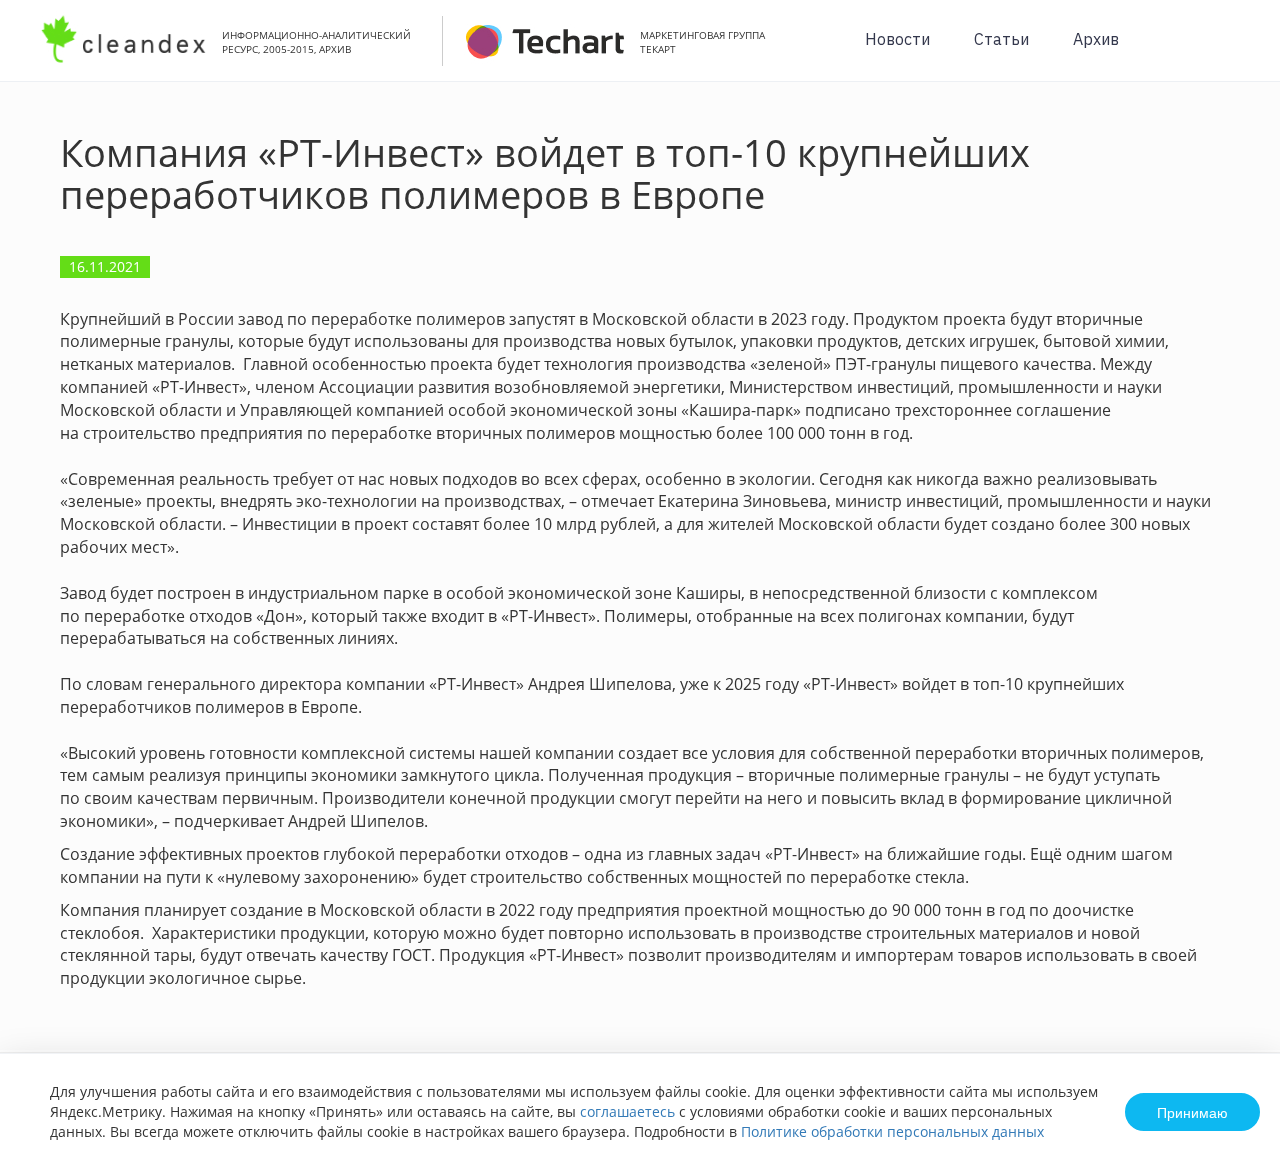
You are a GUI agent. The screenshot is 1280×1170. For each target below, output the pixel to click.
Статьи (1001, 39)
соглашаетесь (627, 1111)
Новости (897, 39)
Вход (1234, 51)
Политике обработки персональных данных (892, 1131)
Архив (1096, 39)
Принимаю (1192, 1112)
